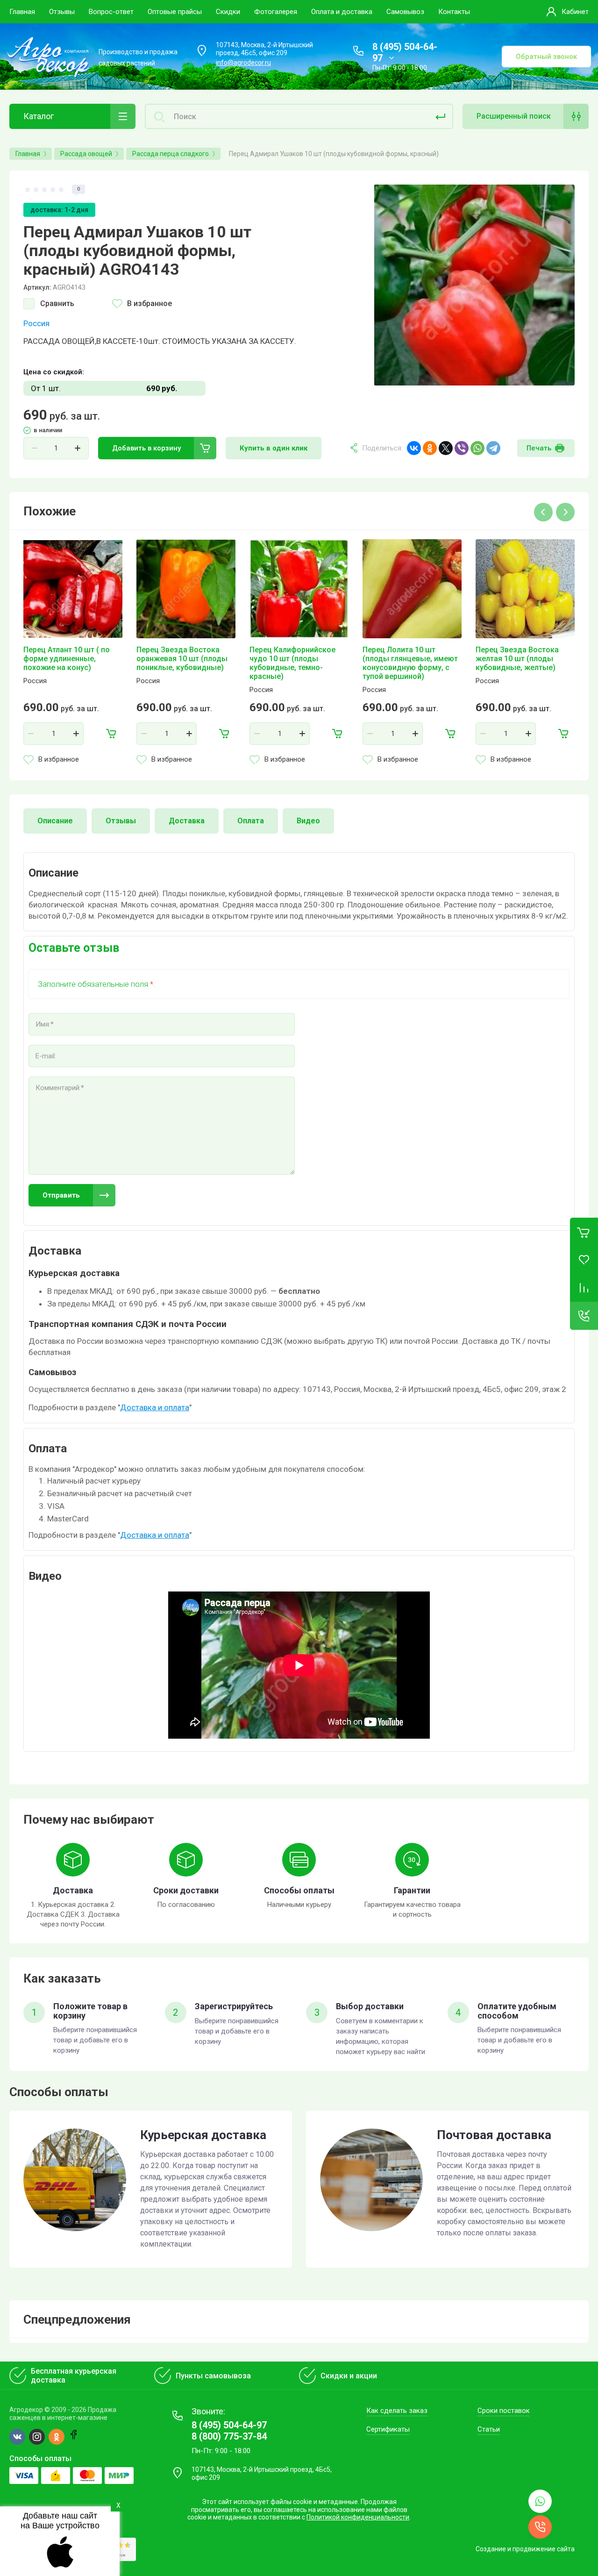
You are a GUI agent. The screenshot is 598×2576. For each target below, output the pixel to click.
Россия (36, 323)
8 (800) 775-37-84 (229, 2436)
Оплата (251, 821)
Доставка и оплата (155, 1407)
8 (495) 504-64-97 (229, 2425)
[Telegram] (493, 448)
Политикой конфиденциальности (358, 2517)
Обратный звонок (546, 57)
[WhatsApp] (477, 448)
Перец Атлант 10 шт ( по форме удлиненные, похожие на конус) (67, 659)
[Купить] (111, 734)
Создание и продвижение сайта (525, 2549)
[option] (474, 285)
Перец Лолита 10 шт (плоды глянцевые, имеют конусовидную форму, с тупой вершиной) (410, 663)
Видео (308, 821)
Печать (539, 448)
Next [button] (565, 512)
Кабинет (575, 12)
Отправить (61, 1195)
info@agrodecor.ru (243, 63)
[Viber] (462, 448)
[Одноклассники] (430, 448)
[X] (446, 448)
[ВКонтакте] (414, 448)
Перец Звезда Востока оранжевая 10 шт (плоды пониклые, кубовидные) (182, 659)
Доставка (187, 821)
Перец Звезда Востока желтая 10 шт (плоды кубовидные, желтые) (517, 659)
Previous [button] (543, 512)
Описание (55, 821)
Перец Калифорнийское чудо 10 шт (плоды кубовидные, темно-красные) (292, 663)
